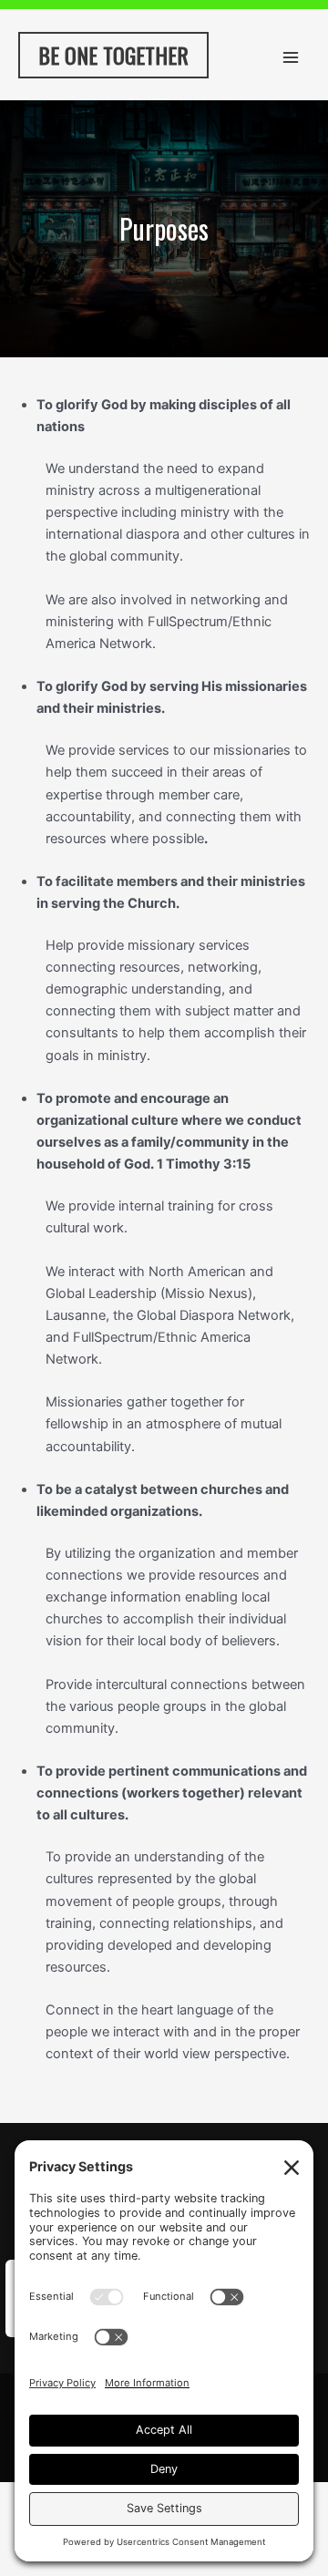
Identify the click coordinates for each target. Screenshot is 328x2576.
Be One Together (113, 55)
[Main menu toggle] (291, 57)
